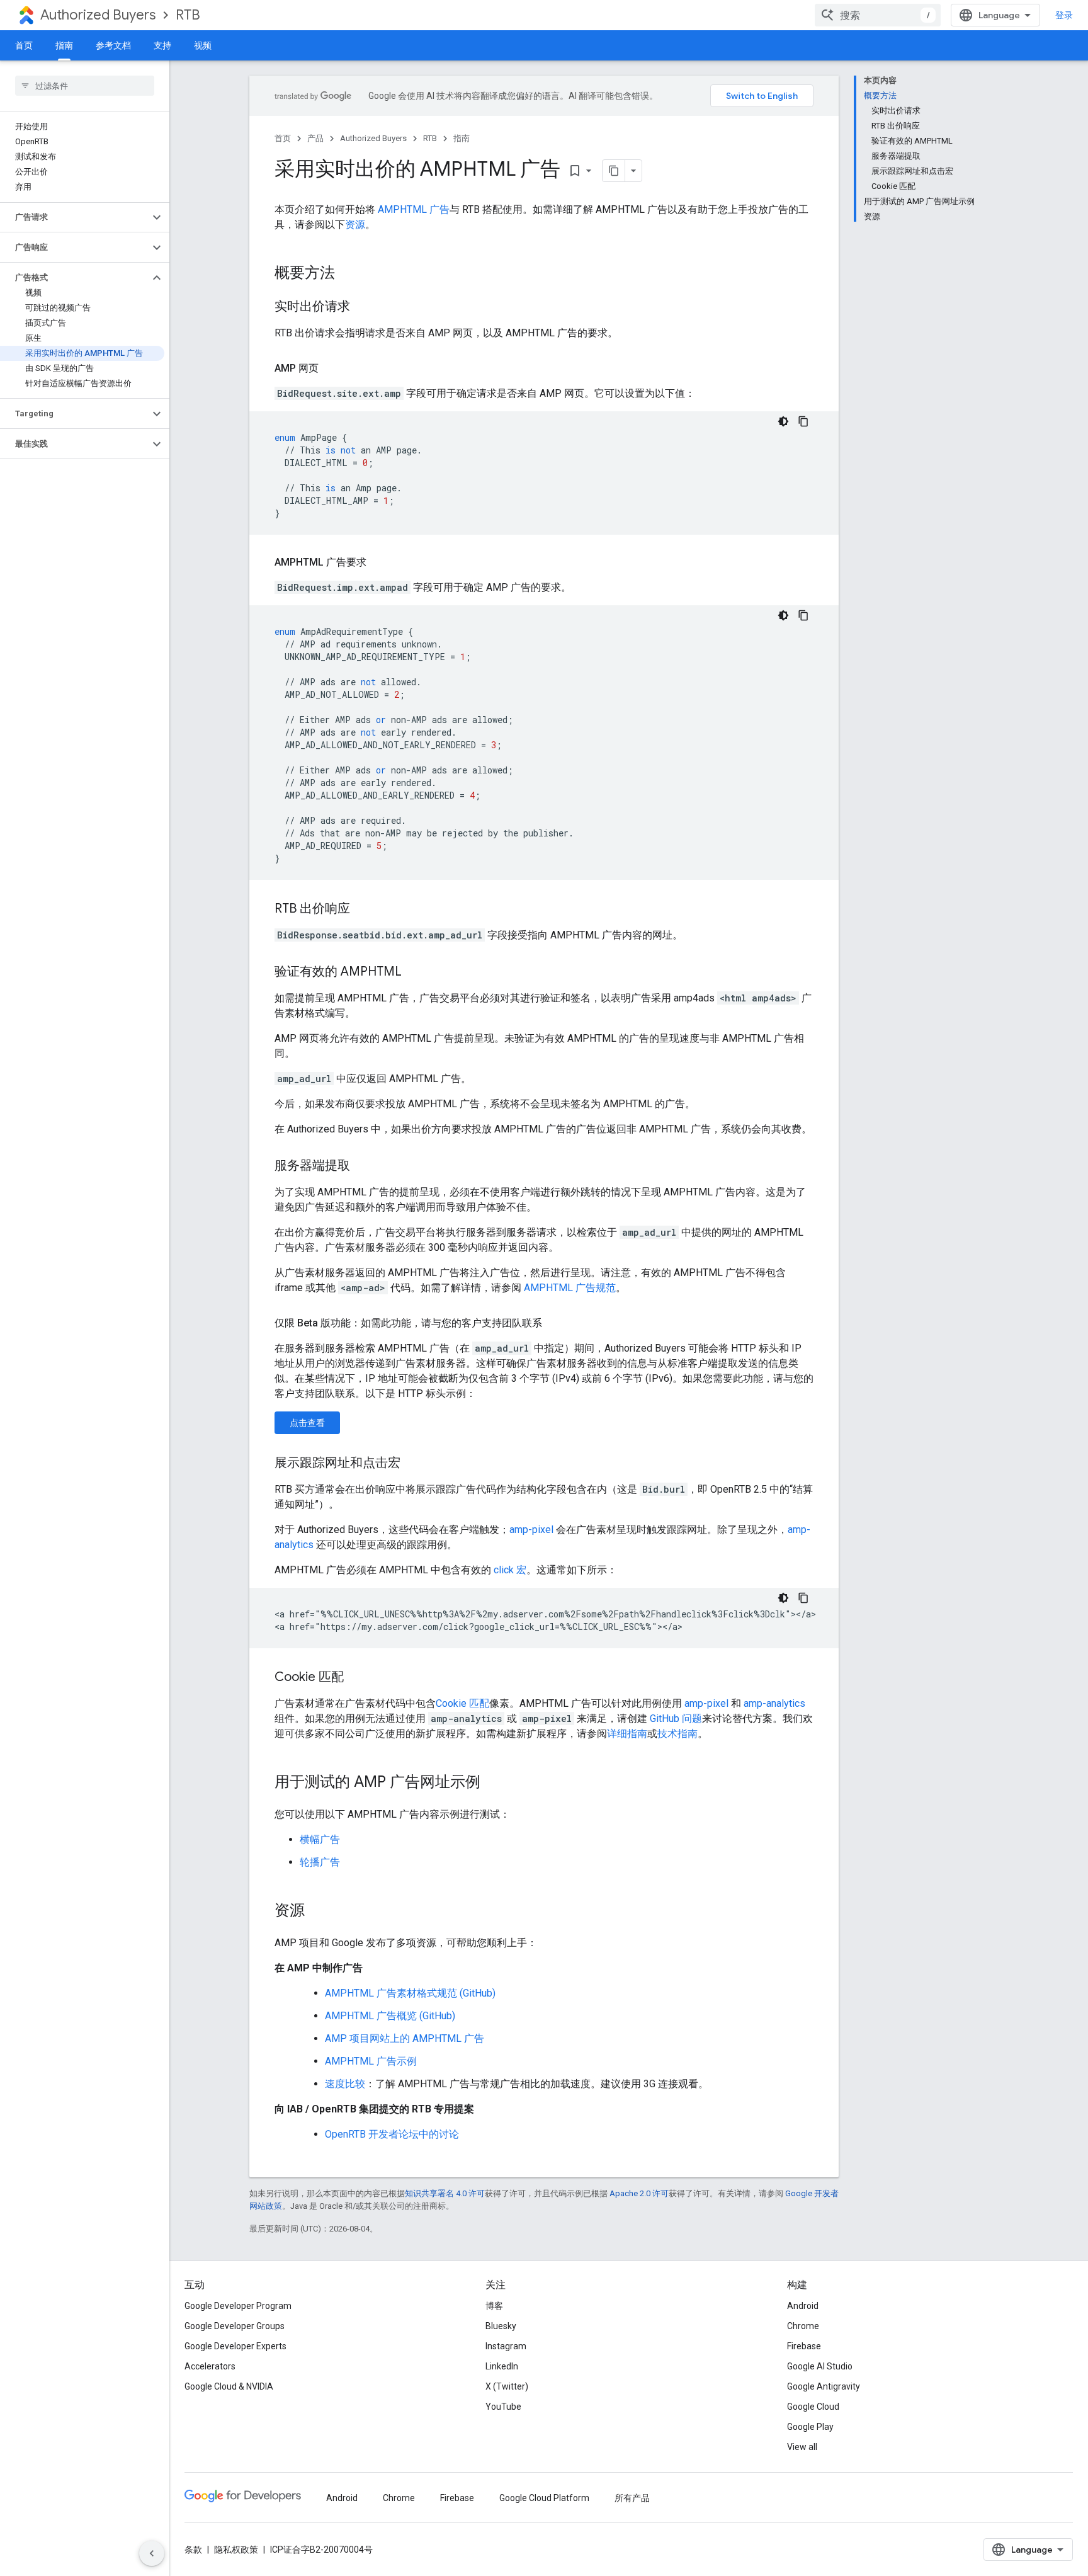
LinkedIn (502, 2366)
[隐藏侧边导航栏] (152, 2553)
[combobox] (878, 15)
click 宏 (510, 1570)
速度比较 (345, 2084)
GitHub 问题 (676, 1718)
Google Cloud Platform (544, 2498)
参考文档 (113, 45)
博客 (494, 2306)
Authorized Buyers (98, 15)
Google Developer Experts (235, 2346)
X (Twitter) (507, 2386)
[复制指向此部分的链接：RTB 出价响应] (363, 909)
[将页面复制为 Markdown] (614, 171)
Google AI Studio (820, 2366)
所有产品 (632, 2498)
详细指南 (627, 1734)
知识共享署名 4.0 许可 (445, 2193)
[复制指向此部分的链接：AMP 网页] (331, 368)
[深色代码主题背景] (783, 421)
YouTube (503, 2407)
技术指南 (677, 1734)
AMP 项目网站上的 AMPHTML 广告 (405, 2038)
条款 (193, 2550)
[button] (75, 217)
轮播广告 (320, 1862)
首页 (24, 45)
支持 (162, 45)
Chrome (803, 2326)
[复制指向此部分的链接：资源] (317, 1912)
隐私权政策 (236, 2550)
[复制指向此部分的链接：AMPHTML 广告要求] (379, 562)
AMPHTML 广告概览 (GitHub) (390, 2016)
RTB (188, 15)
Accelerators (210, 2366)
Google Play (810, 2427)
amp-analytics (774, 1703)
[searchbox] (85, 86)
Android (803, 2306)
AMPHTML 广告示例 (371, 2061)
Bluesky (501, 2326)
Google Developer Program (238, 2306)
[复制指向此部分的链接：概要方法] (348, 274)
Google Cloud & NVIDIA (229, 2386)
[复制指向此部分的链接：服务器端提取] (363, 1166)
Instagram (506, 2346)
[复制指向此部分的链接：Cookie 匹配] (356, 1678)
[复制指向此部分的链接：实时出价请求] (363, 307)
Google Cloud (813, 2407)
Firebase (804, 2346)
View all (802, 2447)
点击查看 (307, 1423)
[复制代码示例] (803, 421)
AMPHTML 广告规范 (570, 1288)
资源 (355, 225)
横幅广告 (320, 1839)
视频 (203, 45)
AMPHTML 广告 (414, 209)
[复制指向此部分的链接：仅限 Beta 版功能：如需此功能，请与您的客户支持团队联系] (555, 1323)
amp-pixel (531, 1530)
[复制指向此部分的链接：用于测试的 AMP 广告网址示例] (493, 1783)
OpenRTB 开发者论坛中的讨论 (392, 2134)
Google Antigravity (824, 2386)
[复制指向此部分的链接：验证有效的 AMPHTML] (414, 972)
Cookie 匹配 (462, 1703)
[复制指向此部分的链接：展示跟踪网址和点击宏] (413, 1464)
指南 (64, 45)
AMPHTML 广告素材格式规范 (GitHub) (410, 1993)
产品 (315, 138)
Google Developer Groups (235, 2326)
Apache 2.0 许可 (639, 2193)
